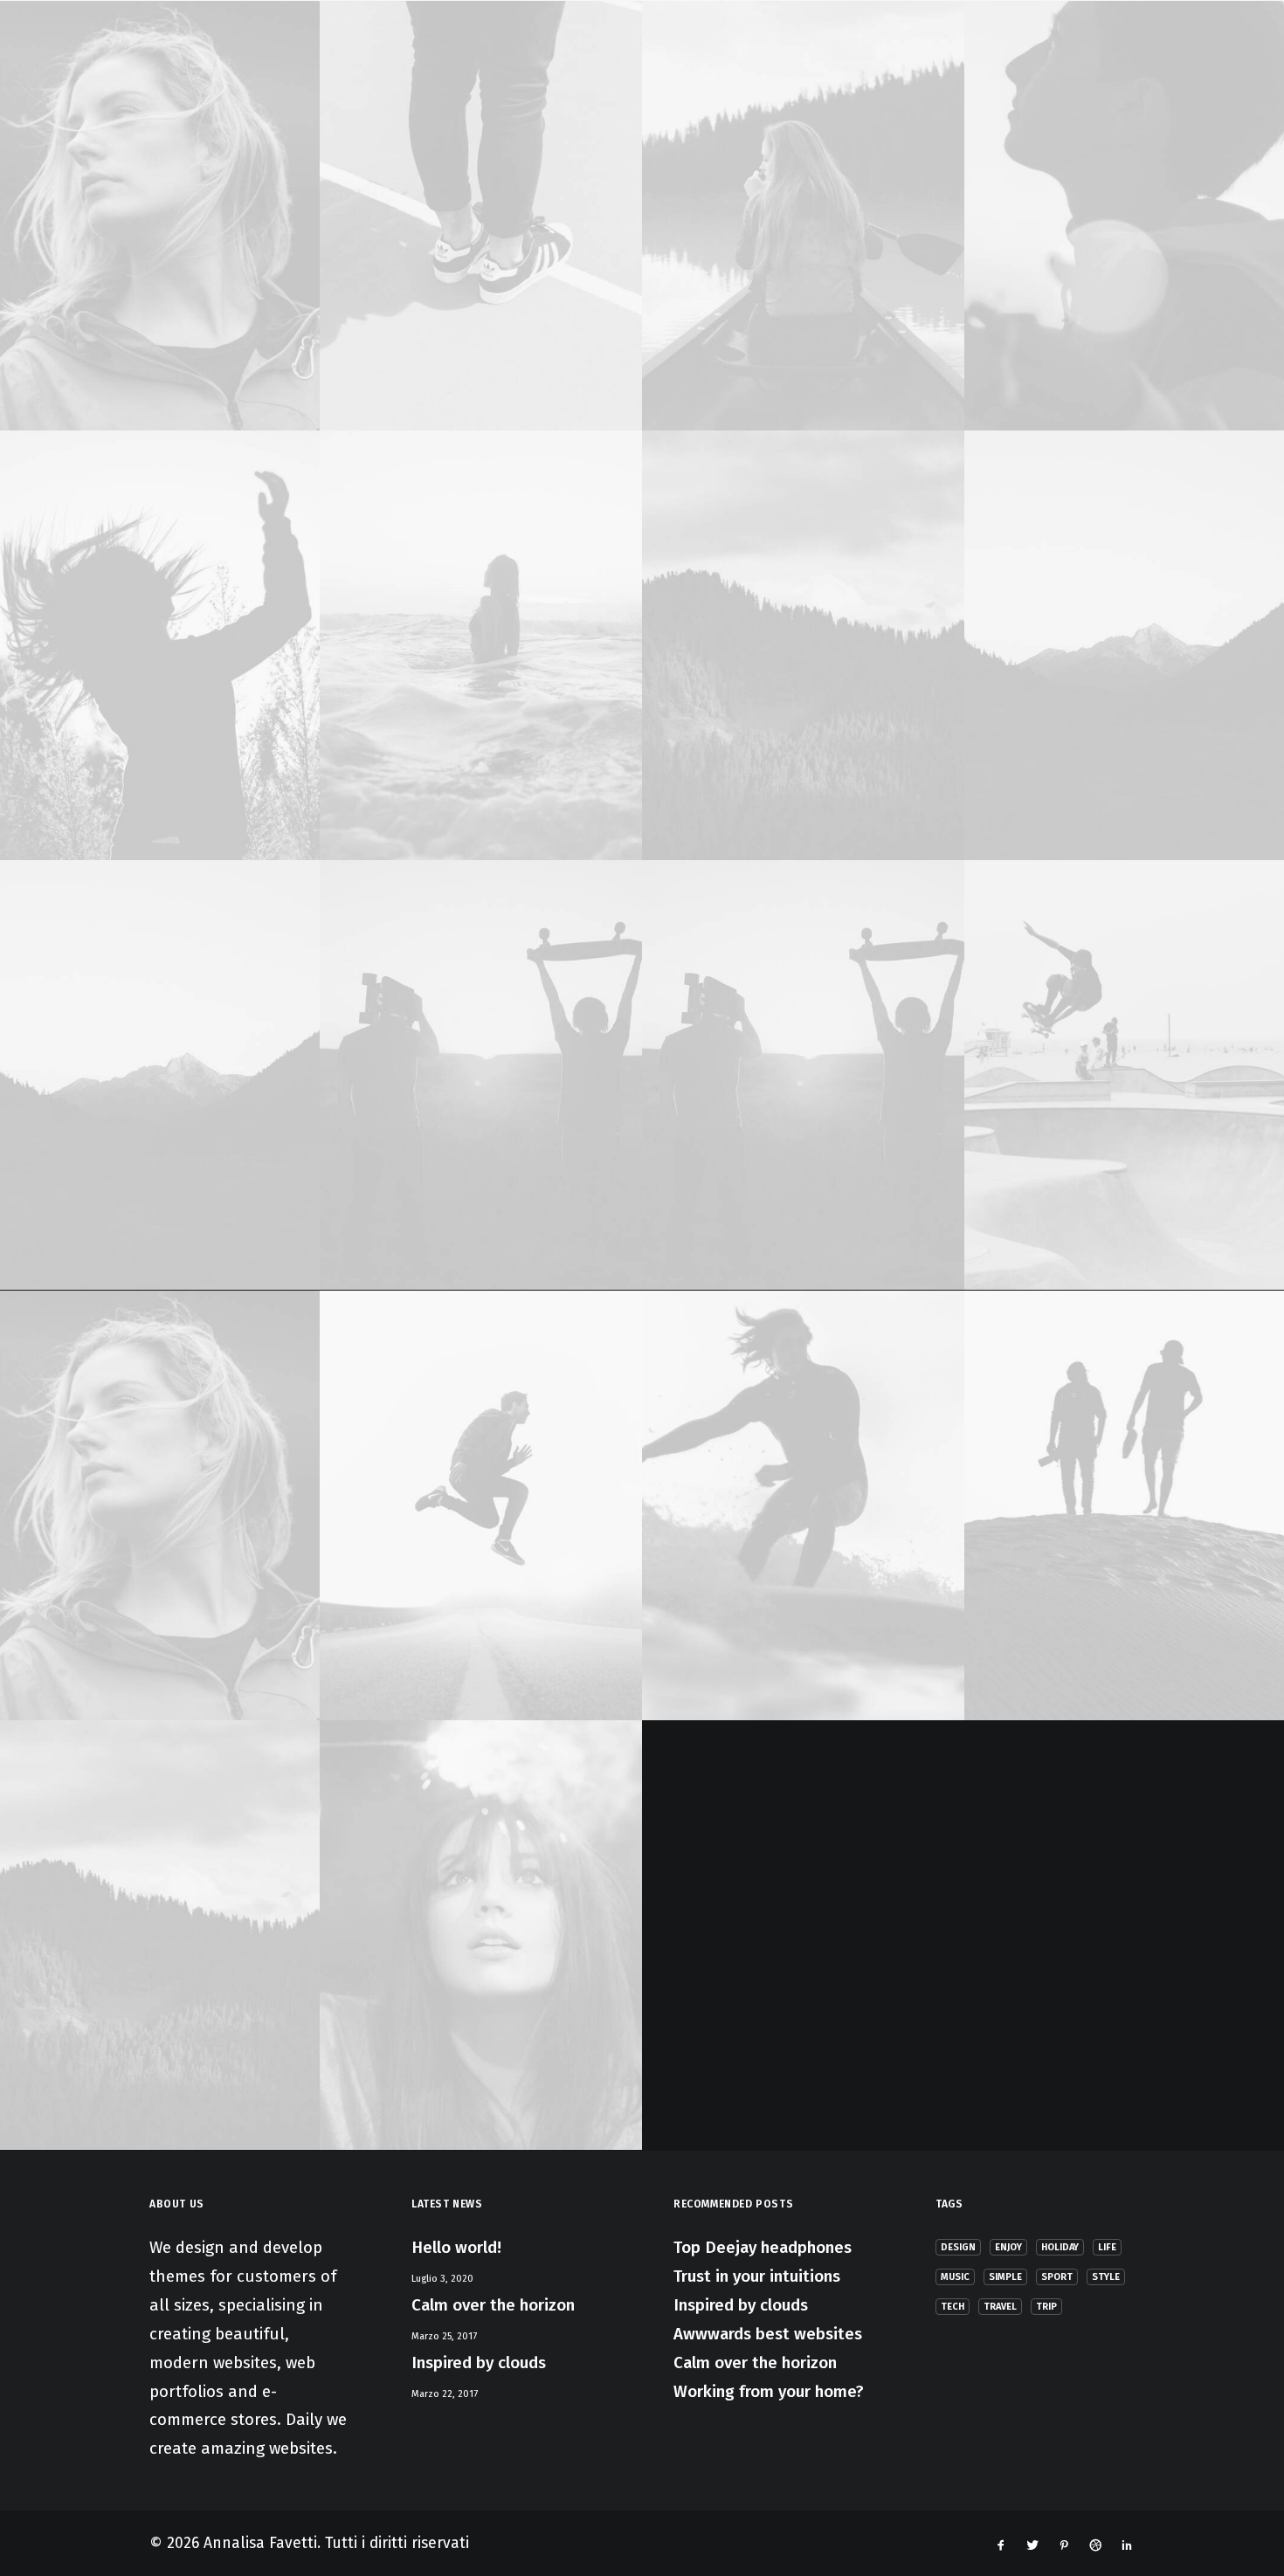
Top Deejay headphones (763, 2247)
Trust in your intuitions (757, 2276)
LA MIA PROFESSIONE (443, 54)
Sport (1057, 2277)
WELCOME (204, 54)
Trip (1046, 2307)
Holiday (1060, 2247)
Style (1106, 2277)
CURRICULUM (1067, 54)
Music (955, 2277)
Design (958, 2247)
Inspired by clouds (479, 2362)
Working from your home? (769, 2391)
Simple (1005, 2277)
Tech (953, 2307)
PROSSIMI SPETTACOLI (812, 54)
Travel (1000, 2307)
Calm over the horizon (493, 2305)
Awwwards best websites (768, 2334)
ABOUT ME (304, 54)
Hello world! (456, 2247)
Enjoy (1008, 2247)
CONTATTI (953, 54)
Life (1107, 2247)
